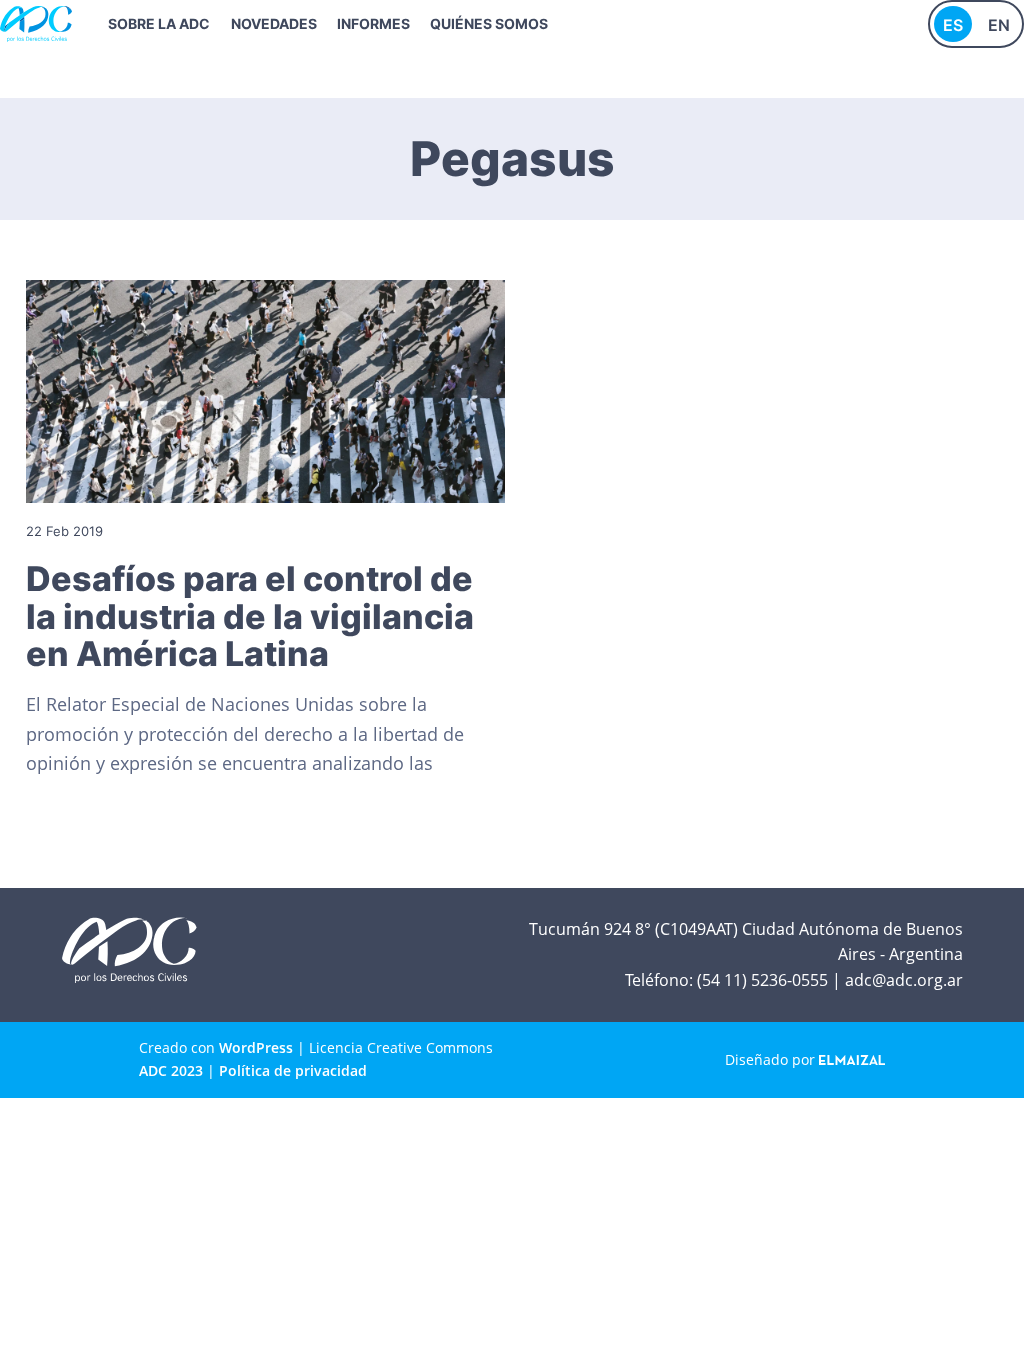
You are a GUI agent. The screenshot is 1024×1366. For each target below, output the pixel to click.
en (999, 25)
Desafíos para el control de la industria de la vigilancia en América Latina (250, 616)
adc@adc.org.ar (904, 980)
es (953, 25)
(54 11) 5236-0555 (762, 980)
